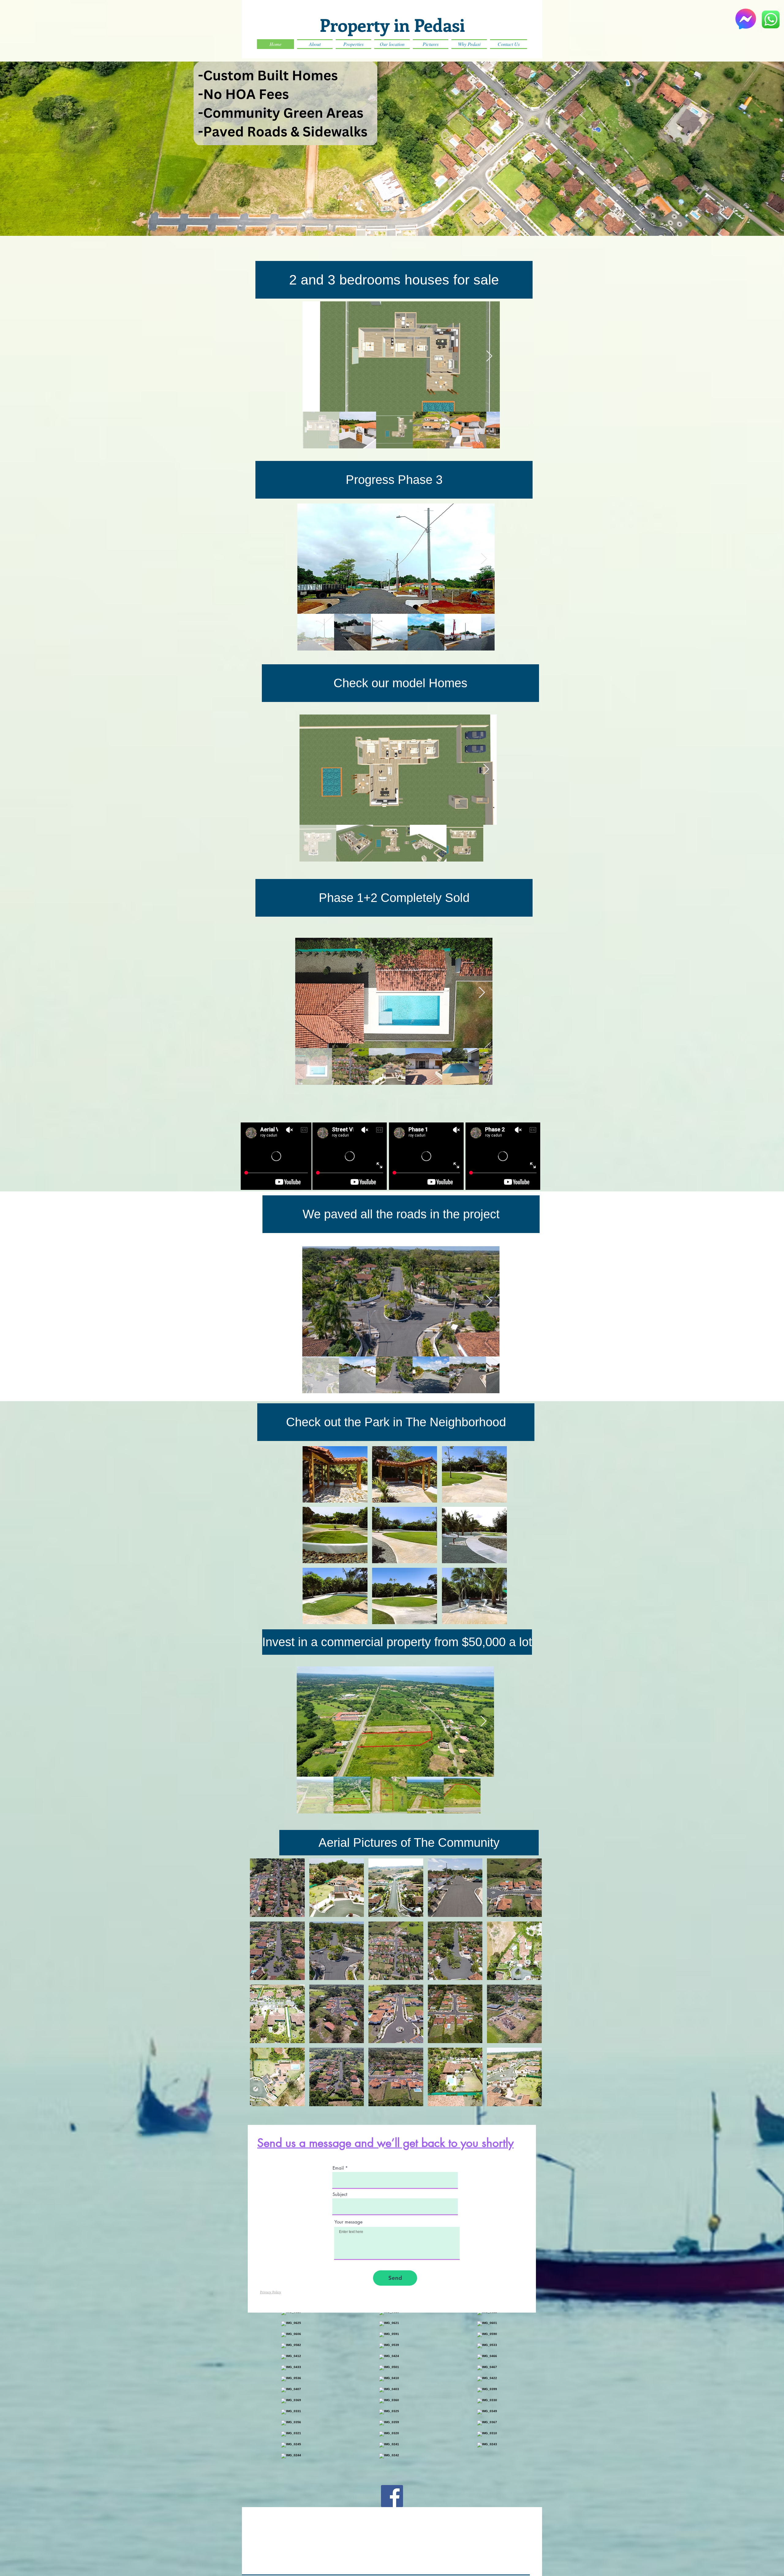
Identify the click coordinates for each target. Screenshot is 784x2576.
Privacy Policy (271, 2292)
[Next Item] (489, 356)
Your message (349, 2222)
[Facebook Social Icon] (392, 2496)
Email (338, 2168)
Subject (340, 2194)
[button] (400, 683)
